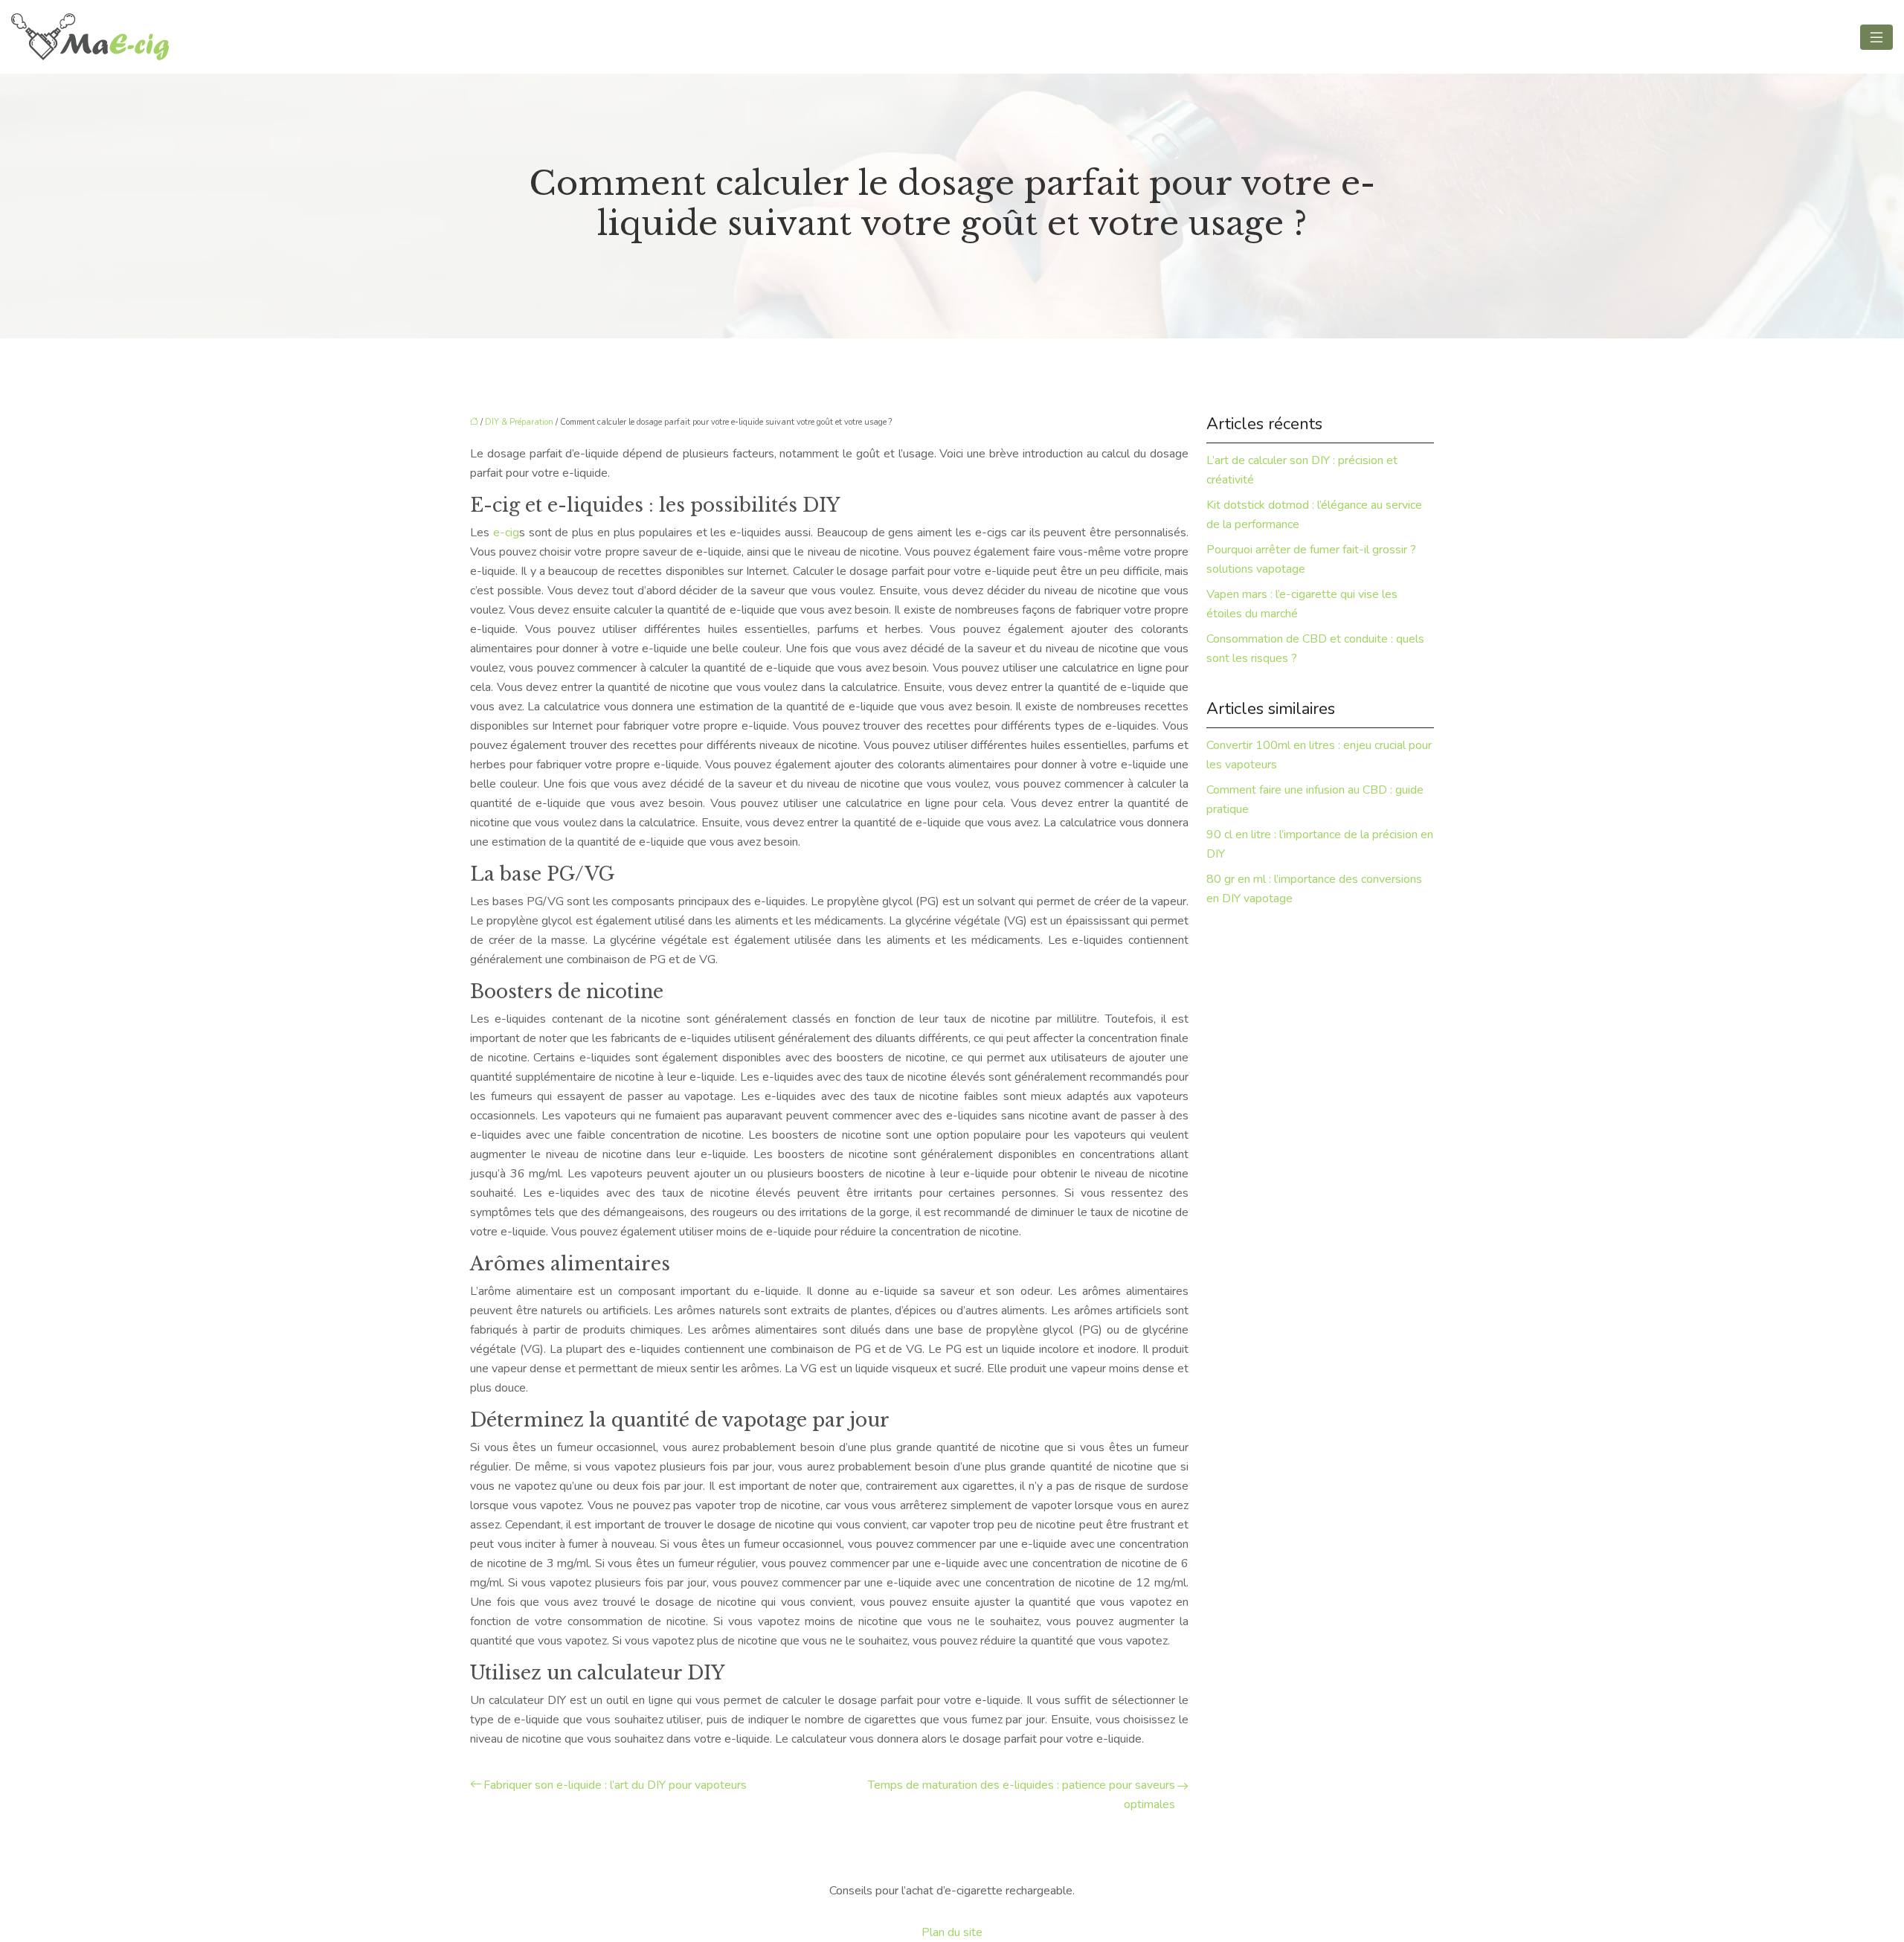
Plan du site (952, 1932)
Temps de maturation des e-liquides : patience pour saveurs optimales (1022, 1795)
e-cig (506, 533)
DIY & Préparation (519, 422)
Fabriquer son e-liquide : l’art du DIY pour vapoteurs (615, 1785)
